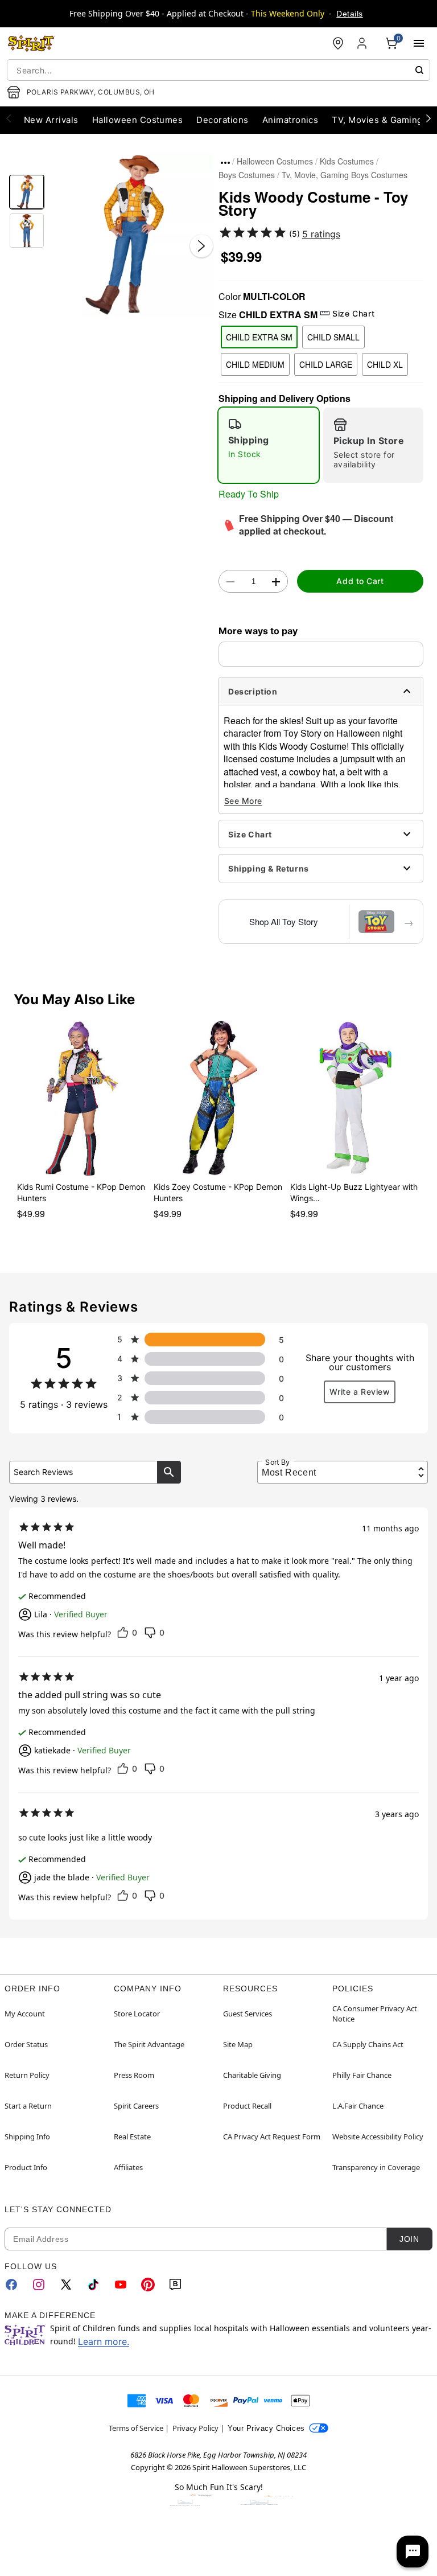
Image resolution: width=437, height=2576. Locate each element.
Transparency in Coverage (376, 2167)
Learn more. (104, 2341)
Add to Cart (360, 581)
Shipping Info (27, 2137)
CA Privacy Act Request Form (272, 2137)
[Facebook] (11, 2285)
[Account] (363, 43)
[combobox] (218, 70)
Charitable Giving (252, 2075)
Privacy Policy (195, 2428)
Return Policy (27, 2075)
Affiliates (128, 2167)
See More (243, 801)
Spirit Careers (136, 2106)
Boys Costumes (247, 175)
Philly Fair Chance (362, 2075)
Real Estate (132, 2137)
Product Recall (247, 2106)
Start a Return (28, 2106)
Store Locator (137, 2014)
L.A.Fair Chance (358, 2106)
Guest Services (248, 2014)
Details (349, 14)
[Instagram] (39, 2285)
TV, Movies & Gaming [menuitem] (377, 120)
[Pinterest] (148, 2285)
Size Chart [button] (353, 313)
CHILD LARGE (326, 364)
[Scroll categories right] (428, 118)
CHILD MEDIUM (255, 364)
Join (409, 2239)
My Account (25, 2014)
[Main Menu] (419, 43)
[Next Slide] (201, 246)
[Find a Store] (338, 43)
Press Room (134, 2075)
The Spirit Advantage (149, 2044)
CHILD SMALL (333, 337)
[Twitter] (66, 2285)
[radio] (269, 445)
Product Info (26, 2167)
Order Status (26, 2044)
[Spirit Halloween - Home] (31, 43)
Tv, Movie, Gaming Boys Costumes (345, 175)
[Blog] (175, 2285)
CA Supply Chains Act (368, 2044)
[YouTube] (121, 2285)
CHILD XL (385, 364)
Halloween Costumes (275, 161)
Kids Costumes (347, 161)
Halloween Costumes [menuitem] (138, 120)
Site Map (238, 2044)
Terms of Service (136, 2428)
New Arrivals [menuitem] (51, 120)
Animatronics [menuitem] (290, 120)
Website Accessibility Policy (378, 2137)
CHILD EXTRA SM (259, 337)
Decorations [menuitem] (222, 120)
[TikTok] (93, 2285)
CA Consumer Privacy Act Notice (375, 2014)
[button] (131, 235)
